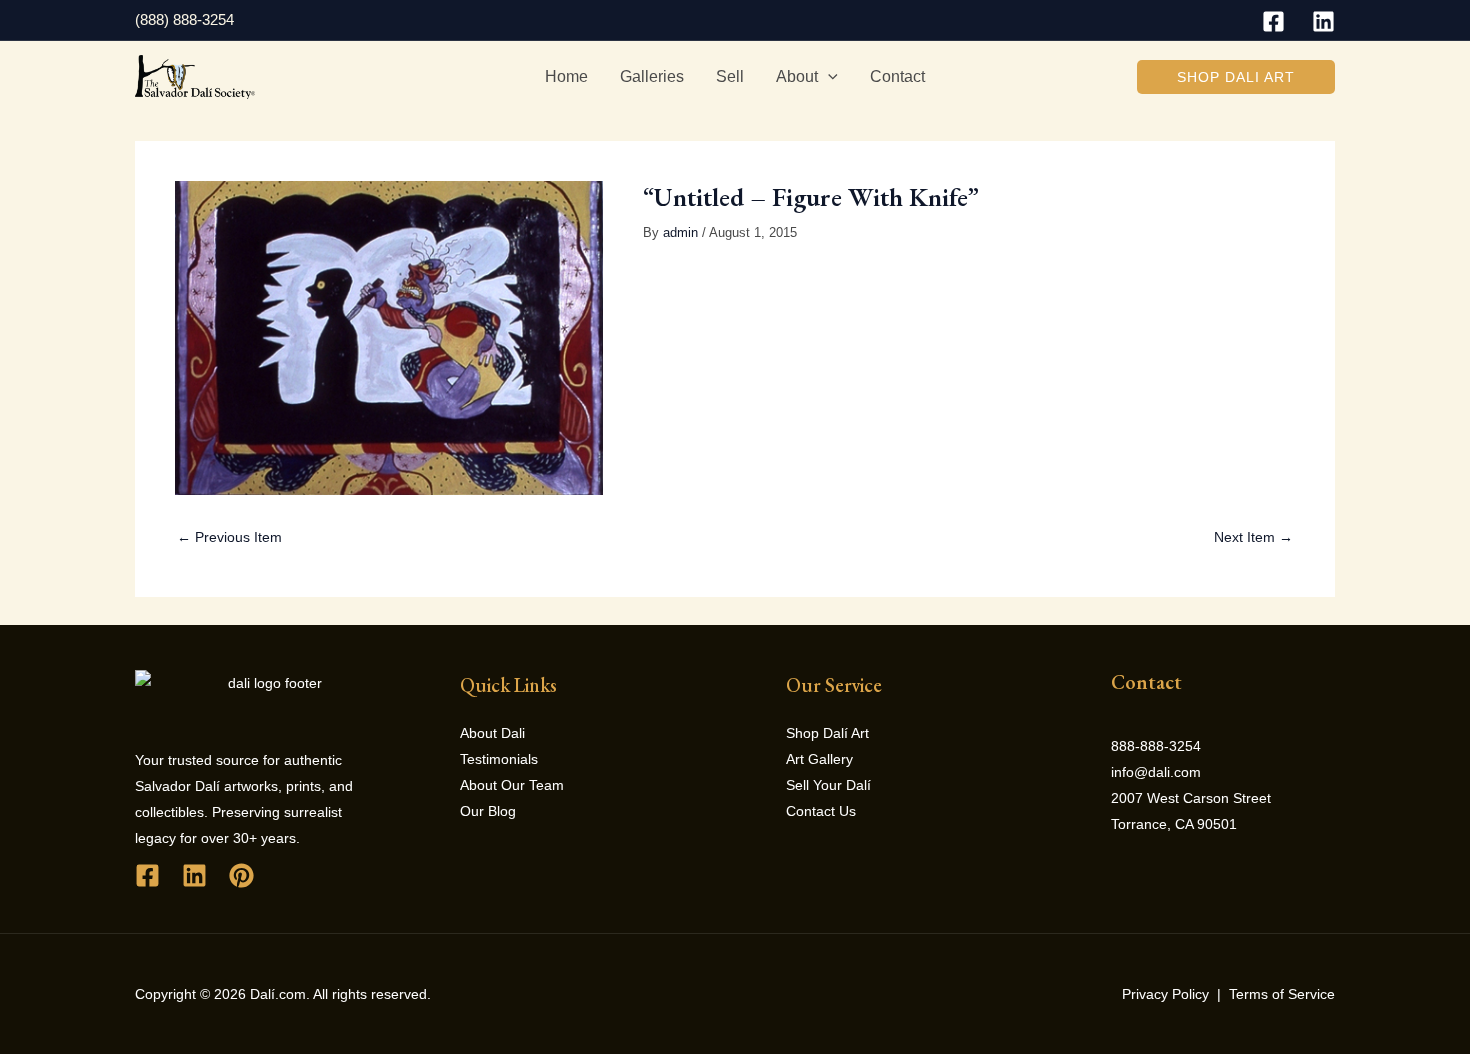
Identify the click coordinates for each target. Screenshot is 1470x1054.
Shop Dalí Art (827, 733)
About (797, 76)
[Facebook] (1273, 21)
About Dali (492, 733)
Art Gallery (819, 759)
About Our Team (512, 785)
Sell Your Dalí (828, 785)
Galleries (652, 76)
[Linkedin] (1323, 21)
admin (680, 233)
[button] (1236, 77)
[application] (828, 77)
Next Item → (1253, 537)
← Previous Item (229, 537)
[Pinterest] (241, 875)
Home (566, 76)
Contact (897, 76)
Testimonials (499, 759)
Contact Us (821, 811)
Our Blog (488, 811)
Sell (730, 76)
